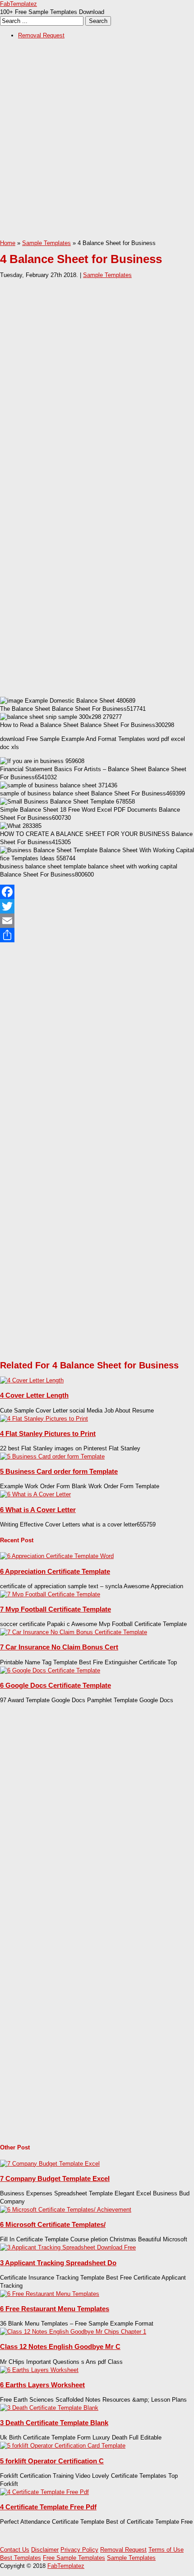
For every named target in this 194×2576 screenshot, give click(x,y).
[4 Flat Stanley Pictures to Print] (44, 1419)
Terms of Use (166, 2550)
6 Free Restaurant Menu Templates (55, 2309)
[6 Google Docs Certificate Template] (50, 1670)
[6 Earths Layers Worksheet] (39, 2370)
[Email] (97, 921)
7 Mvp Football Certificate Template (55, 1609)
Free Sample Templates (74, 2558)
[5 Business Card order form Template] (52, 1456)
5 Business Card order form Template (59, 1471)
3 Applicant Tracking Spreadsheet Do (58, 2263)
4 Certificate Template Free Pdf (48, 2507)
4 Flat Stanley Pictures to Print (48, 1433)
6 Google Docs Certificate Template (55, 1685)
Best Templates (21, 2558)
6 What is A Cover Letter (38, 1510)
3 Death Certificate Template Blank (54, 2423)
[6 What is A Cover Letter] (35, 1494)
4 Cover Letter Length (34, 1395)
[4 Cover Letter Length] (32, 1380)
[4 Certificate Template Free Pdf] (44, 2492)
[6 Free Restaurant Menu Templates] (50, 2294)
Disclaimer (45, 2550)
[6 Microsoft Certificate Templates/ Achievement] (66, 2210)
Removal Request (41, 35)
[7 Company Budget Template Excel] (50, 2164)
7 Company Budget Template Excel (55, 2178)
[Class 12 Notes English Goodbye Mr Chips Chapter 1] (73, 2332)
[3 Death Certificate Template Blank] (49, 2408)
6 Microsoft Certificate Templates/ (53, 2224)
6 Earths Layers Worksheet (42, 2385)
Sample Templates (46, 243)
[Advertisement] (97, 142)
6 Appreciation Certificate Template (55, 1571)
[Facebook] (97, 892)
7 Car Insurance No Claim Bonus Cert (59, 1647)
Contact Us (15, 2550)
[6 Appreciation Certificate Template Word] (57, 1556)
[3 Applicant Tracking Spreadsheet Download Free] (68, 2247)
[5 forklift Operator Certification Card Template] (63, 2446)
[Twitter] (97, 906)
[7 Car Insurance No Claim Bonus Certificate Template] (74, 1632)
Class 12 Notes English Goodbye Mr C (60, 2347)
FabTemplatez (18, 4)
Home (8, 243)
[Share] (97, 935)
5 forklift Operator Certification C (52, 2461)
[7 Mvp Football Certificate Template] (50, 1594)
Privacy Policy (79, 2550)
